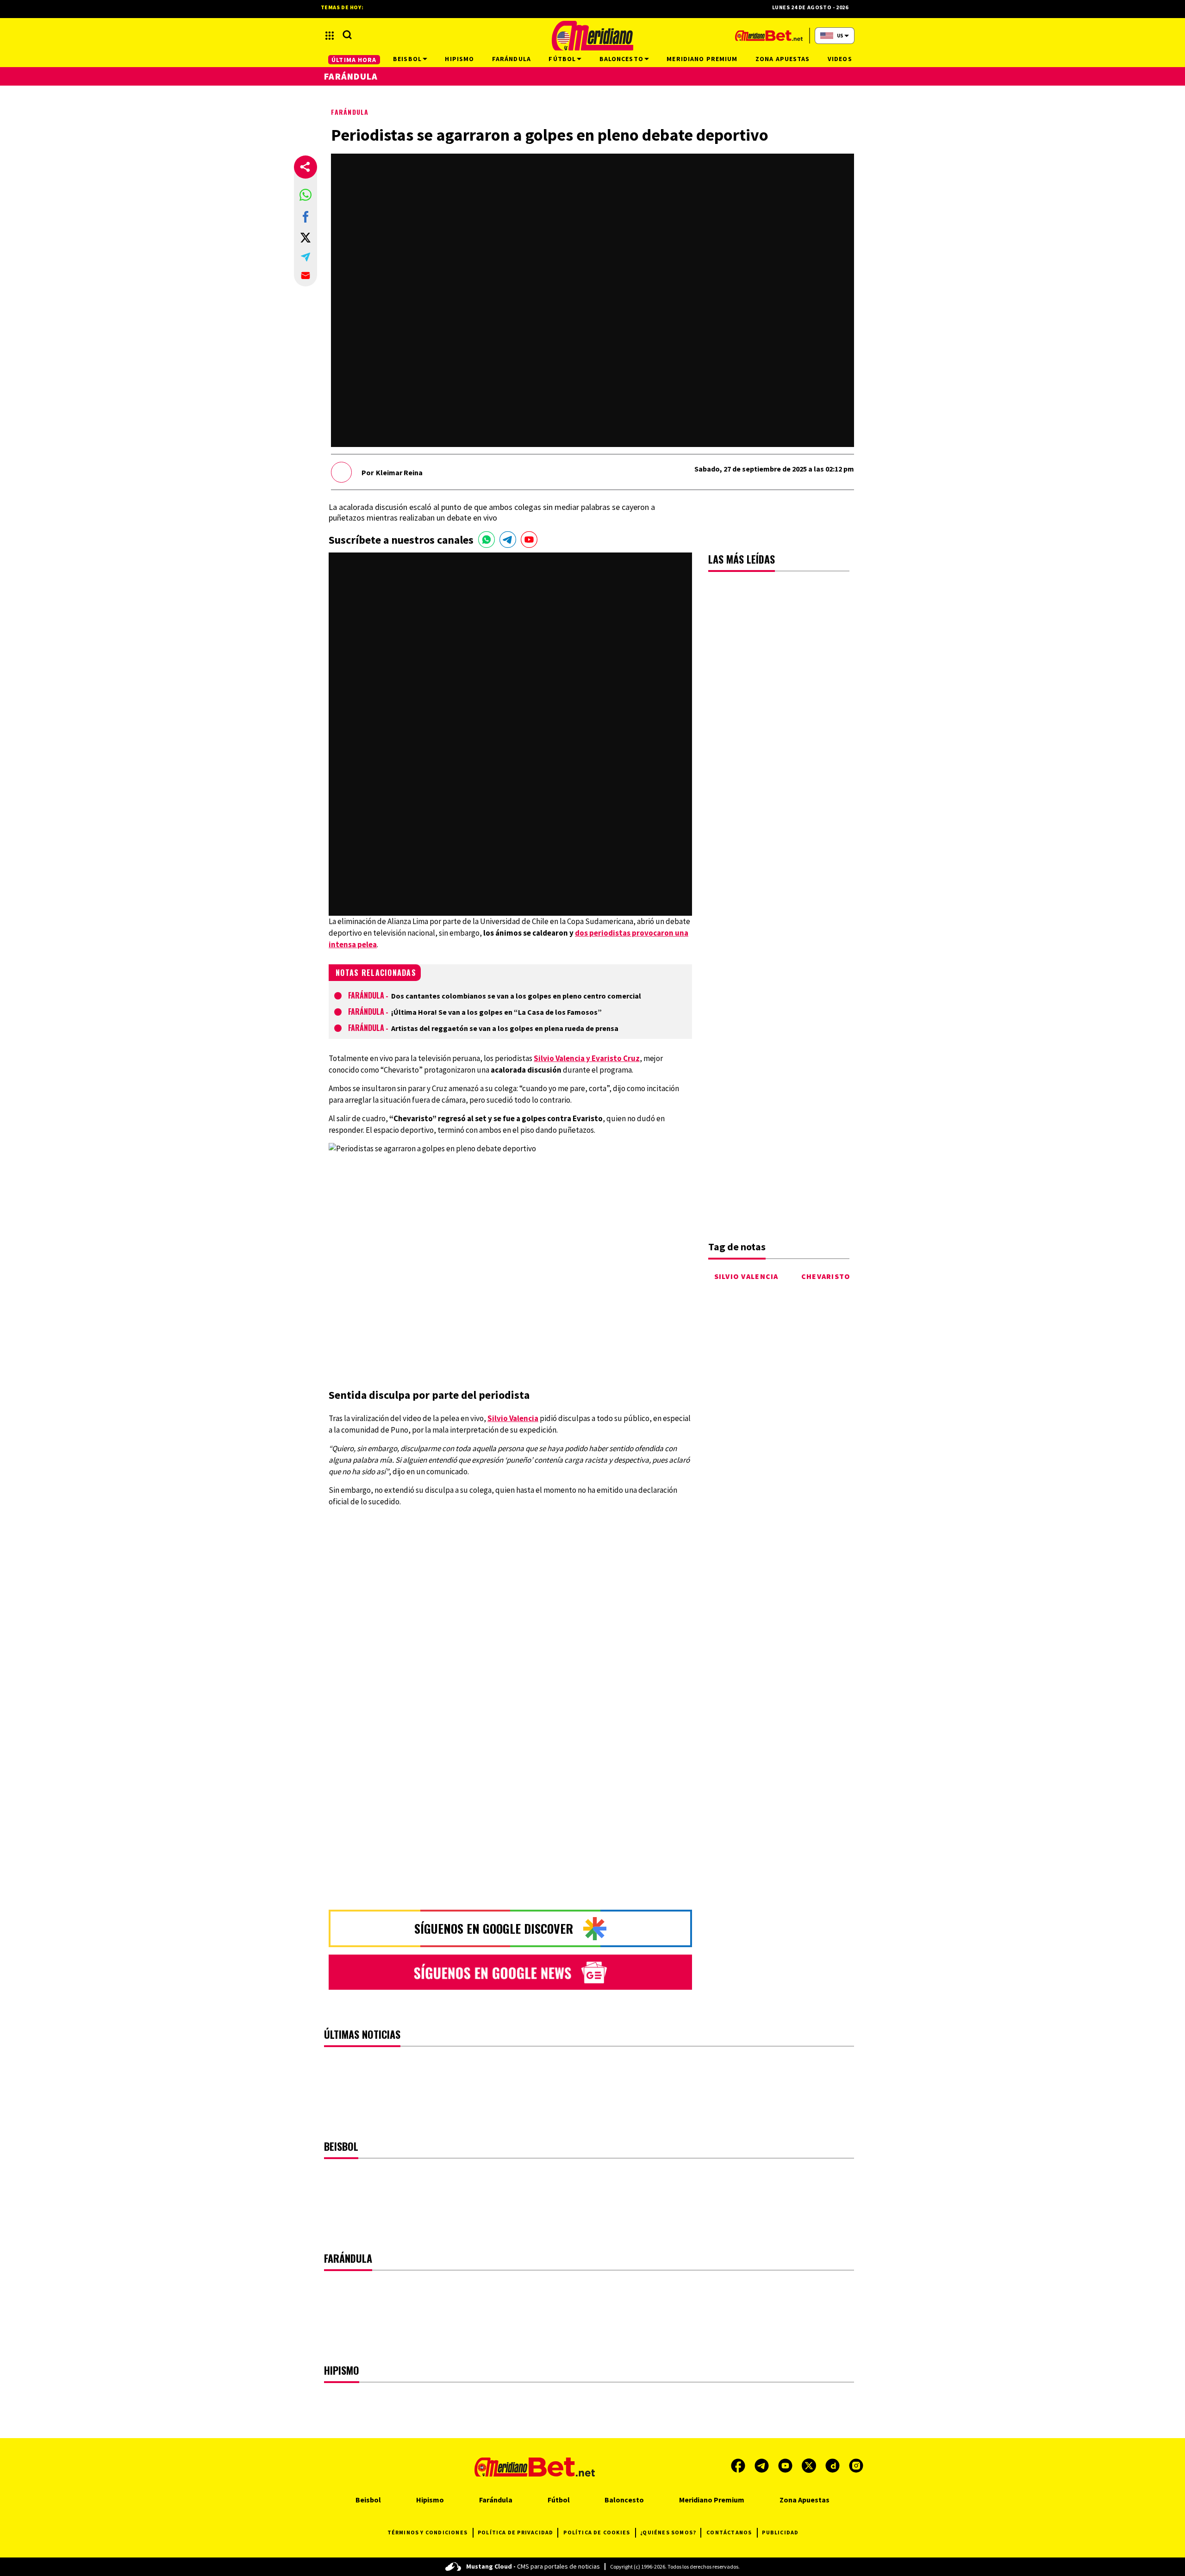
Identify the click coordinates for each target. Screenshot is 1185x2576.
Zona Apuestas (805, 2500)
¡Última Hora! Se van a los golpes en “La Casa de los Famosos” (496, 1012)
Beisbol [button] (407, 59)
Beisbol (368, 2500)
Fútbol (559, 2500)
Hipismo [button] (459, 59)
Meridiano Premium (712, 2500)
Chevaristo (826, 1276)
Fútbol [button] (562, 59)
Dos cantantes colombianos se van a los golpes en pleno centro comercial (516, 996)
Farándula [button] (511, 59)
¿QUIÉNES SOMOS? (668, 2532)
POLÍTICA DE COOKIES (597, 2532)
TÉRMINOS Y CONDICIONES (427, 2532)
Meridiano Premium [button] (702, 59)
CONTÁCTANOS (729, 2532)
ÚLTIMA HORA (354, 60)
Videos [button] (840, 59)
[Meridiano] (592, 36)
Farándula (350, 112)
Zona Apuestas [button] (783, 59)
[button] (306, 195)
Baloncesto (624, 2500)
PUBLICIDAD (780, 2532)
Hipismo (430, 2500)
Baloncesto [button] (621, 59)
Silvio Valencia (746, 1276)
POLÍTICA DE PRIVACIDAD (515, 2532)
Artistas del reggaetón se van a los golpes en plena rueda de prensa (505, 1028)
